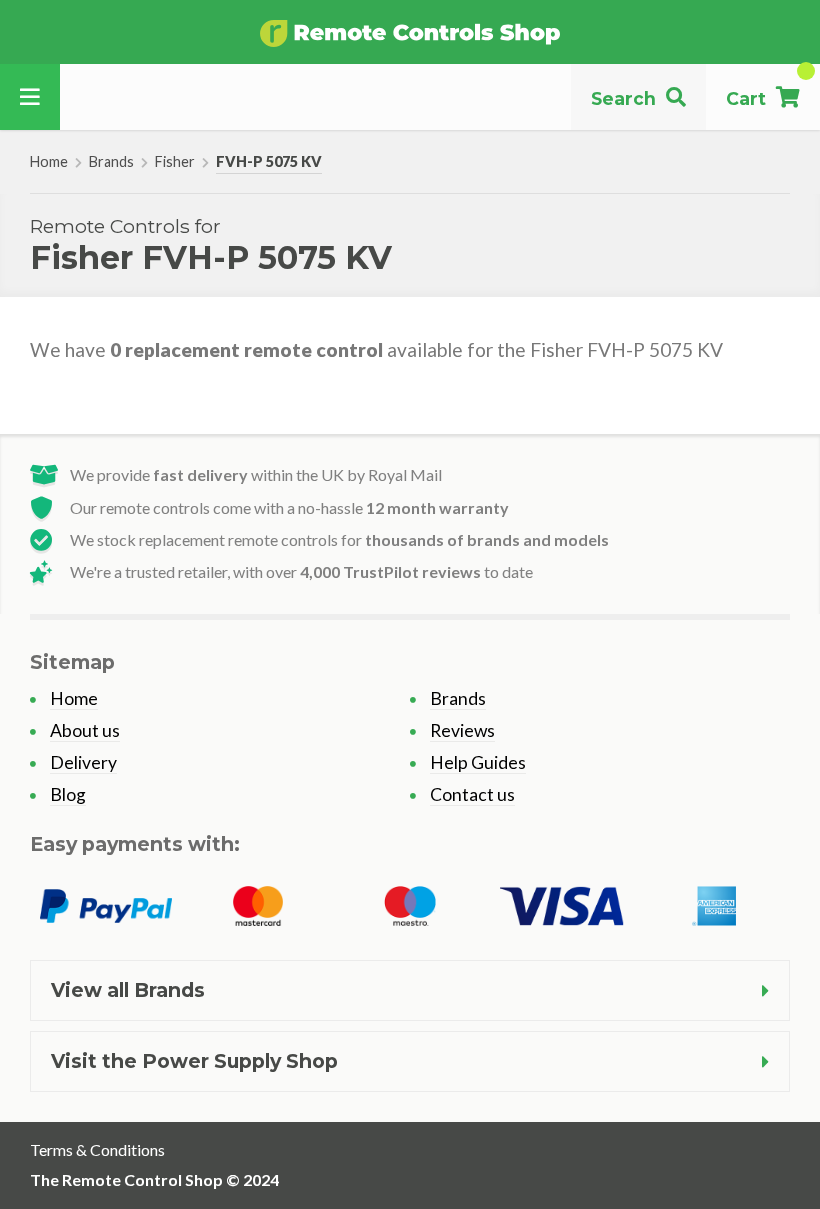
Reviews (462, 730)
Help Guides (478, 762)
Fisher (175, 161)
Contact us (472, 794)
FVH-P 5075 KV (269, 161)
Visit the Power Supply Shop (194, 1061)
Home (49, 161)
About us (85, 730)
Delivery (83, 762)
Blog (68, 794)
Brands (111, 161)
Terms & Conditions (97, 1149)
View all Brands (128, 990)
